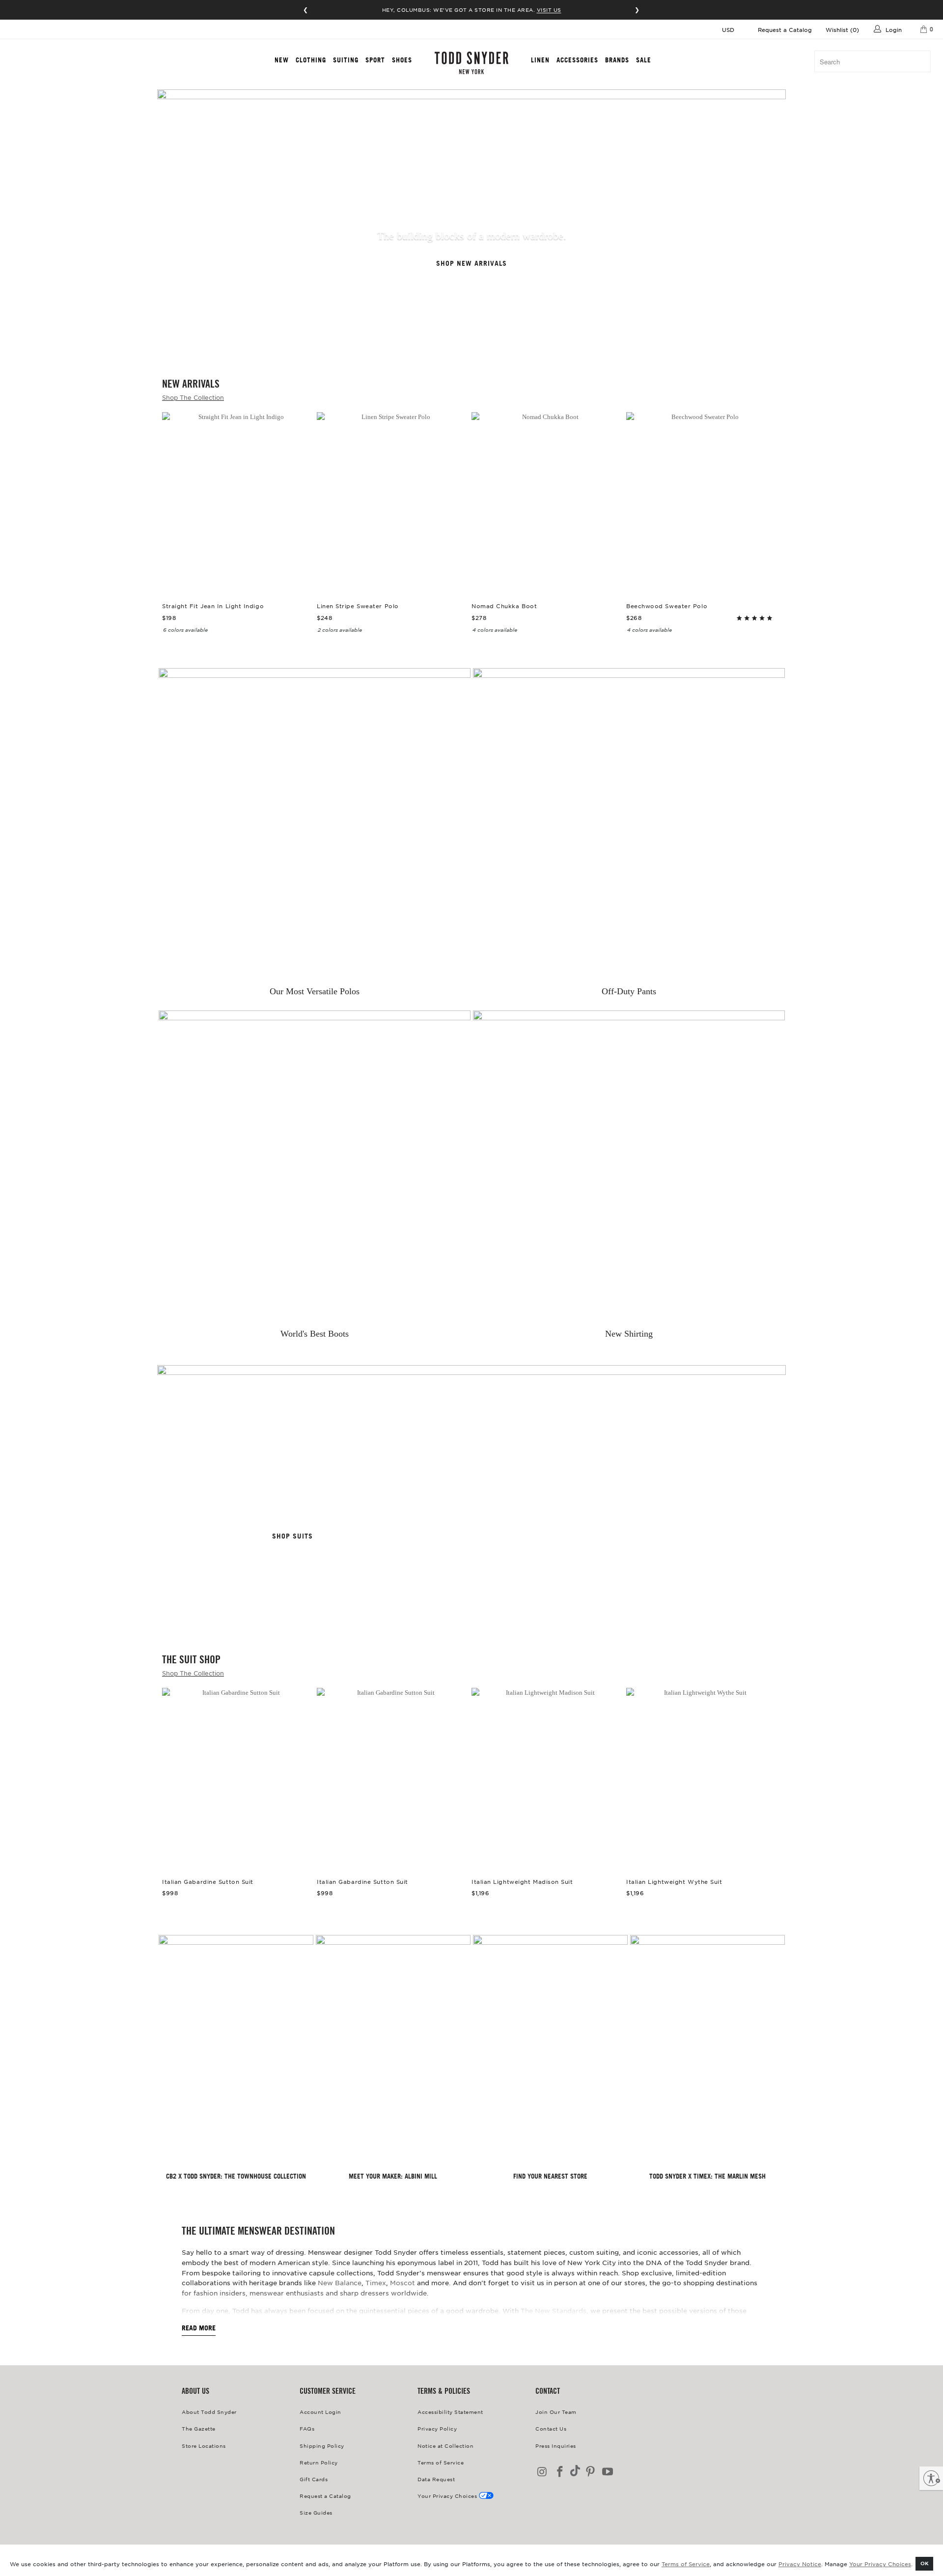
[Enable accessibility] (931, 2478)
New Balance (340, 2282)
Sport (375, 60)
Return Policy (319, 2462)
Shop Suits (292, 1536)
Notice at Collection (445, 2446)
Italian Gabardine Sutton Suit (237, 1778)
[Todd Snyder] (471, 63)
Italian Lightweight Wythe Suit (701, 1778)
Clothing (311, 60)
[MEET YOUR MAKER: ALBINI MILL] (393, 2051)
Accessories (577, 60)
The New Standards (554, 2310)
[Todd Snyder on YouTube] (608, 2472)
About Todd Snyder (209, 2412)
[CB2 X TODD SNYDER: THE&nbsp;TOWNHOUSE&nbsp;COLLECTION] (236, 2051)
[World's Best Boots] (315, 1166)
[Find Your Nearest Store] (550, 2051)
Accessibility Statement (450, 2412)
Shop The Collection (193, 397)
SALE (644, 60)
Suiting (346, 60)
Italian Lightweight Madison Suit (546, 1778)
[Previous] (177, 487)
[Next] (766, 487)
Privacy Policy (437, 2428)
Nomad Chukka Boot (546, 502)
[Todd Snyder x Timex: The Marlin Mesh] (707, 2051)
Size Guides (316, 2512)
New (282, 60)
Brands (617, 60)
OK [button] (925, 2563)
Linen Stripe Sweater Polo (392, 502)
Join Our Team (556, 2412)
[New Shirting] (629, 1166)
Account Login (320, 2412)
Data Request (436, 2479)
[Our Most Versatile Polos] (315, 824)
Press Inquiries (556, 2446)
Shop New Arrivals (471, 264)
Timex (376, 2282)
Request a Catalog (785, 29)
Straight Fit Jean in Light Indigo (237, 502)
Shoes (402, 60)
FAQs (307, 2428)
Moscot (402, 2282)
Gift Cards (314, 2479)
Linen (540, 60)
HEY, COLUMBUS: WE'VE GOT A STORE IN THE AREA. (472, 10)
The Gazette (199, 2428)
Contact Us (551, 2428)
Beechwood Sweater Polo (701, 502)
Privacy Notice (800, 2564)
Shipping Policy (322, 2446)
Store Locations (204, 2446)
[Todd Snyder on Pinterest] (590, 2472)
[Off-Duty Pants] (629, 824)
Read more (199, 2328)
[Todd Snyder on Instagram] (543, 2472)
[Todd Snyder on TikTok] (575, 2472)
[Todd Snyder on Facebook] (560, 2472)
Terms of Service (686, 2564)
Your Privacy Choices (880, 2564)
